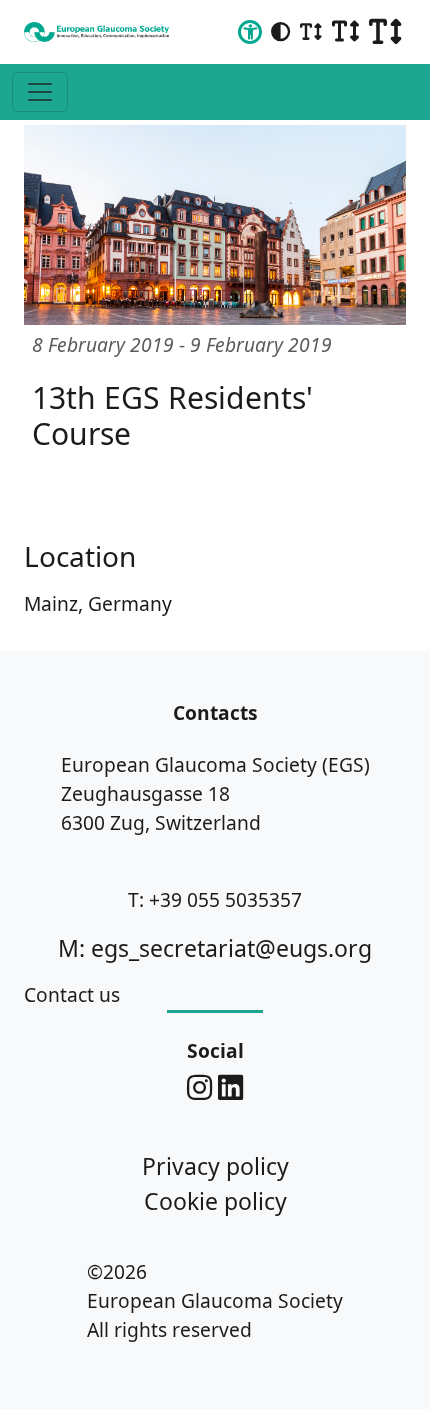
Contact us (72, 994)
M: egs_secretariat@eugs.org (215, 948)
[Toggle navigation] (40, 92)
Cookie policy (215, 1201)
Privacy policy (215, 1166)
